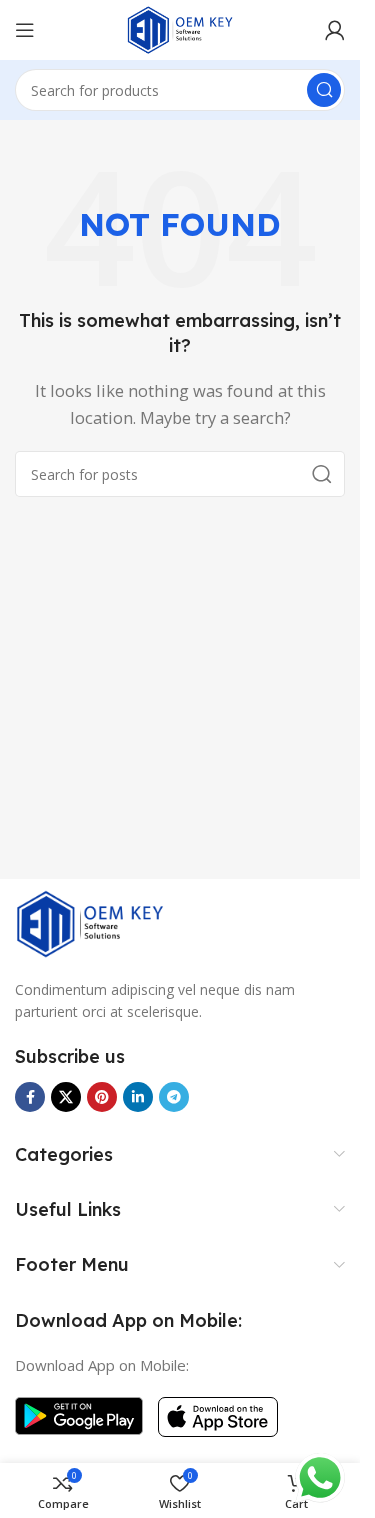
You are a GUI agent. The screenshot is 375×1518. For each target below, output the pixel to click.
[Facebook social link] (30, 1097)
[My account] (335, 30)
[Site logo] (180, 28)
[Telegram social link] (174, 1097)
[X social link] (66, 1097)
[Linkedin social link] (138, 1097)
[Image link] (90, 922)
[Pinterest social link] (102, 1097)
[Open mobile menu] (25, 30)
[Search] (324, 90)
